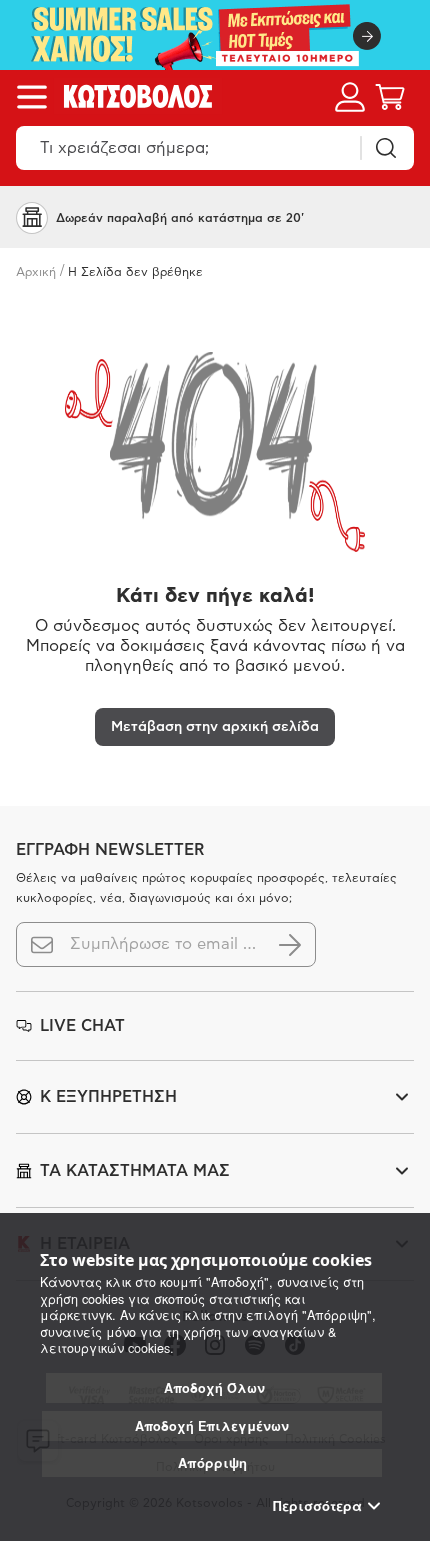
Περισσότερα (317, 1506)
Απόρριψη (212, 1462)
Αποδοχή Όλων (214, 1388)
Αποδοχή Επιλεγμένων (212, 1426)
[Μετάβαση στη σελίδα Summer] (215, 35)
